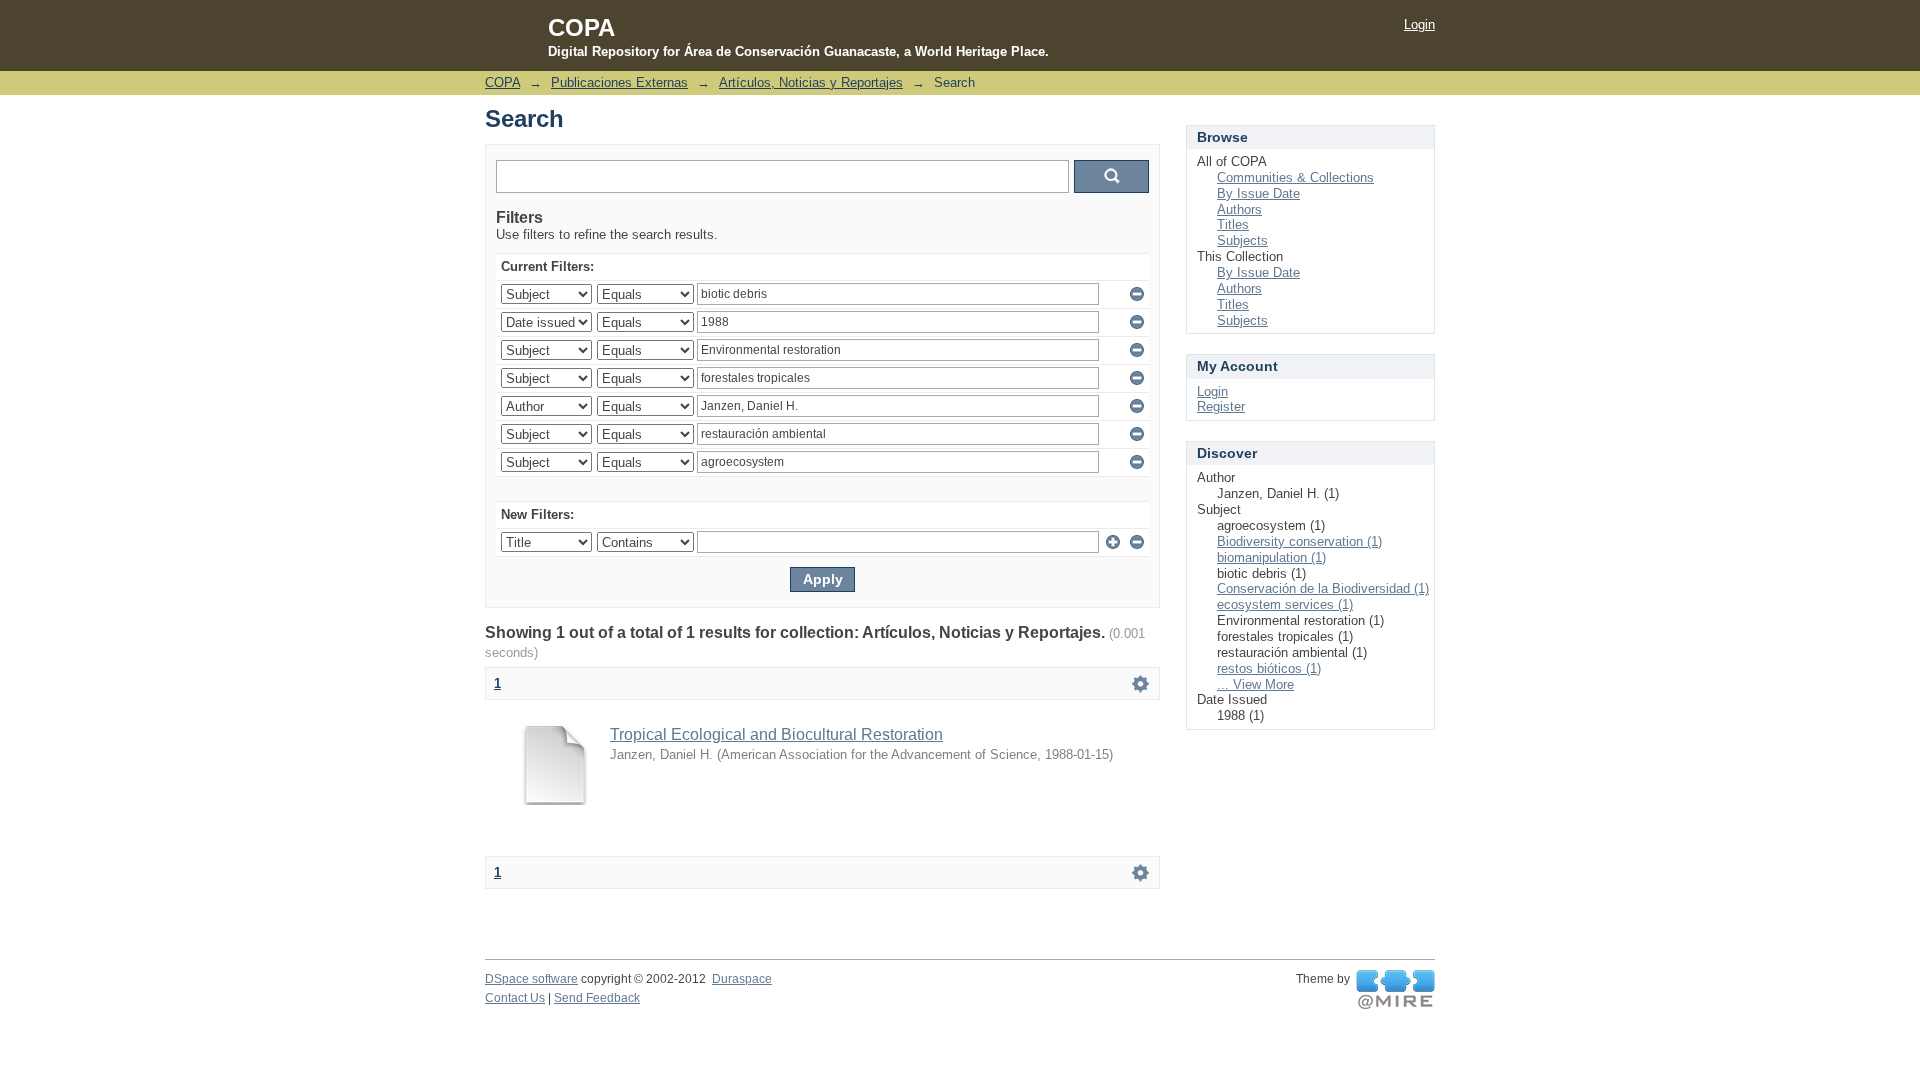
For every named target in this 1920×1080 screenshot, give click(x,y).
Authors (1239, 209)
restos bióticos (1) (1269, 668)
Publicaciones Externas (619, 82)
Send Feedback (597, 998)
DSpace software (531, 979)
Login (1419, 24)
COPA (502, 82)
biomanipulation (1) (1271, 557)
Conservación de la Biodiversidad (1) (1323, 588)
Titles (1233, 224)
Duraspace (742, 979)
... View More (1255, 684)
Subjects (1242, 240)
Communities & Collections (1295, 177)
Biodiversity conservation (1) (1299, 541)
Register (1221, 406)
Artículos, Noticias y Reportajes (811, 82)
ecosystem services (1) (1285, 604)
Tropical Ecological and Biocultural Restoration (776, 734)
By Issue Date (1258, 193)
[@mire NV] (1395, 990)
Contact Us (515, 998)
